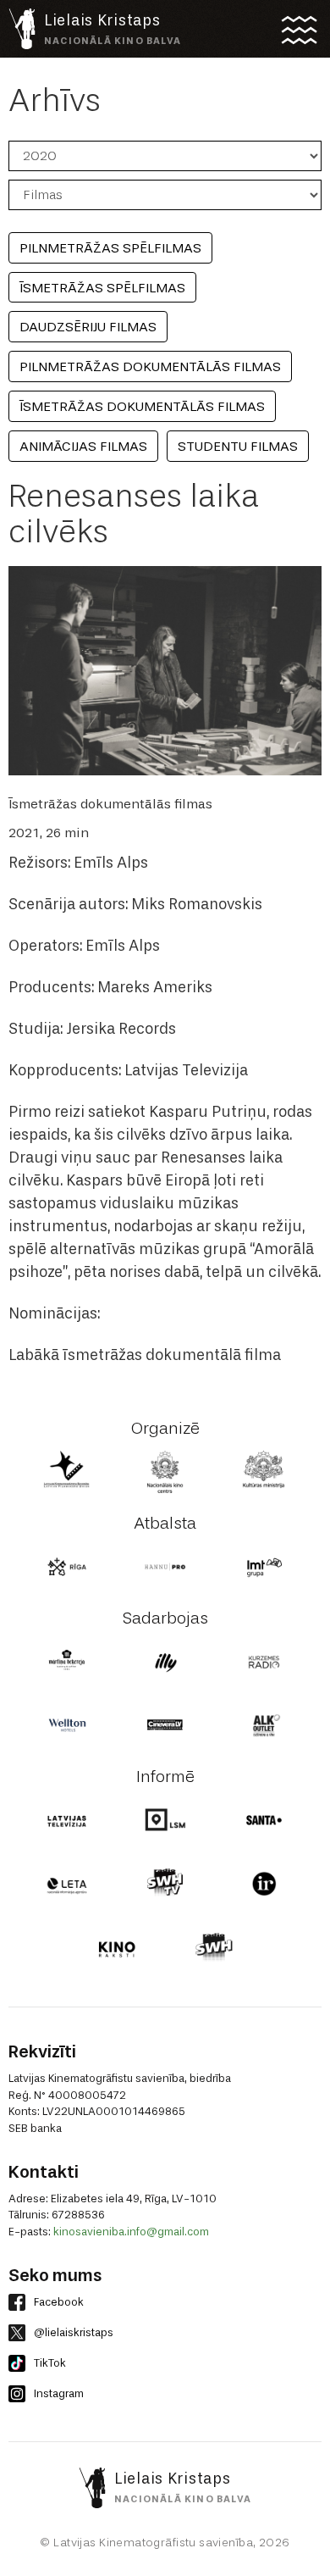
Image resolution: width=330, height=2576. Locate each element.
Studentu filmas (238, 446)
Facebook (59, 2302)
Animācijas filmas (83, 446)
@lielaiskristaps (74, 2332)
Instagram (59, 2393)
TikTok (50, 2363)
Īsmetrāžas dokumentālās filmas (142, 406)
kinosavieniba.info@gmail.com (131, 2232)
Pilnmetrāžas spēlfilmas (110, 248)
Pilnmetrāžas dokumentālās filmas (150, 366)
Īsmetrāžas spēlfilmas (102, 288)
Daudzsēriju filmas (88, 327)
